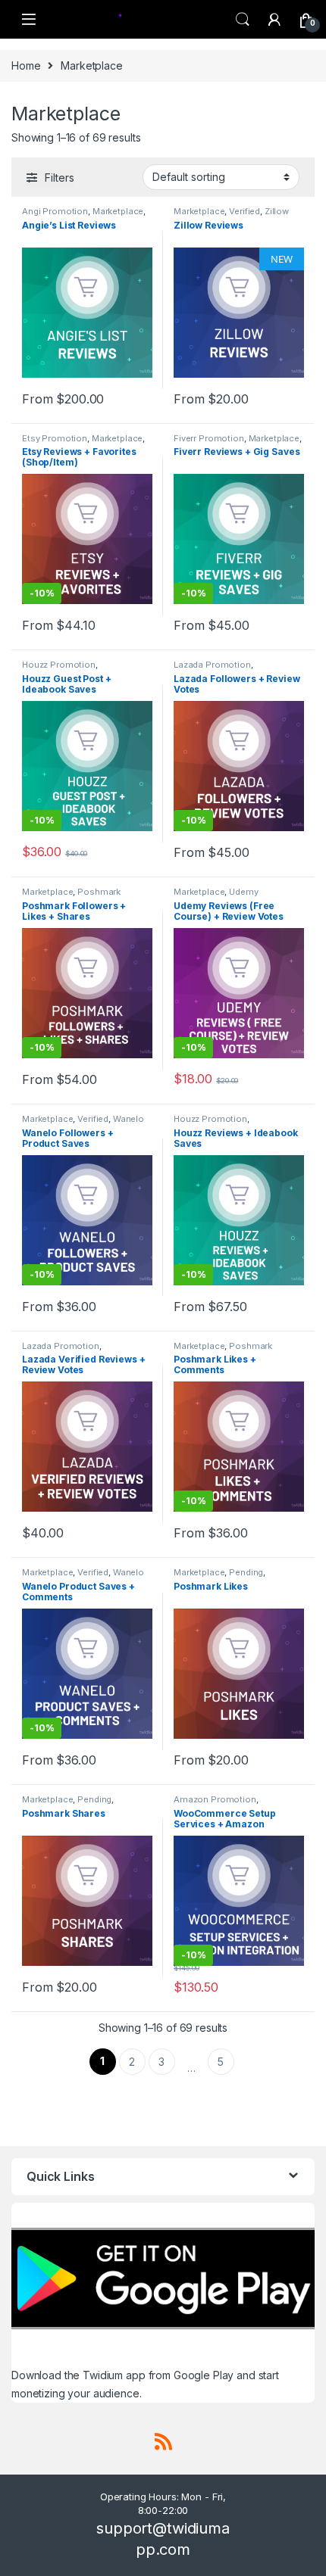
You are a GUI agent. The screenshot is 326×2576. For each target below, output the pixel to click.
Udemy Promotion (216, 896)
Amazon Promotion (215, 1799)
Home (26, 65)
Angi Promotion (55, 211)
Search (243, 20)
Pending (246, 1572)
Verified (244, 211)
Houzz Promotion (59, 665)
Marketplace (118, 211)
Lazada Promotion (212, 665)
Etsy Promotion (55, 438)
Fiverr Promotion (209, 438)
